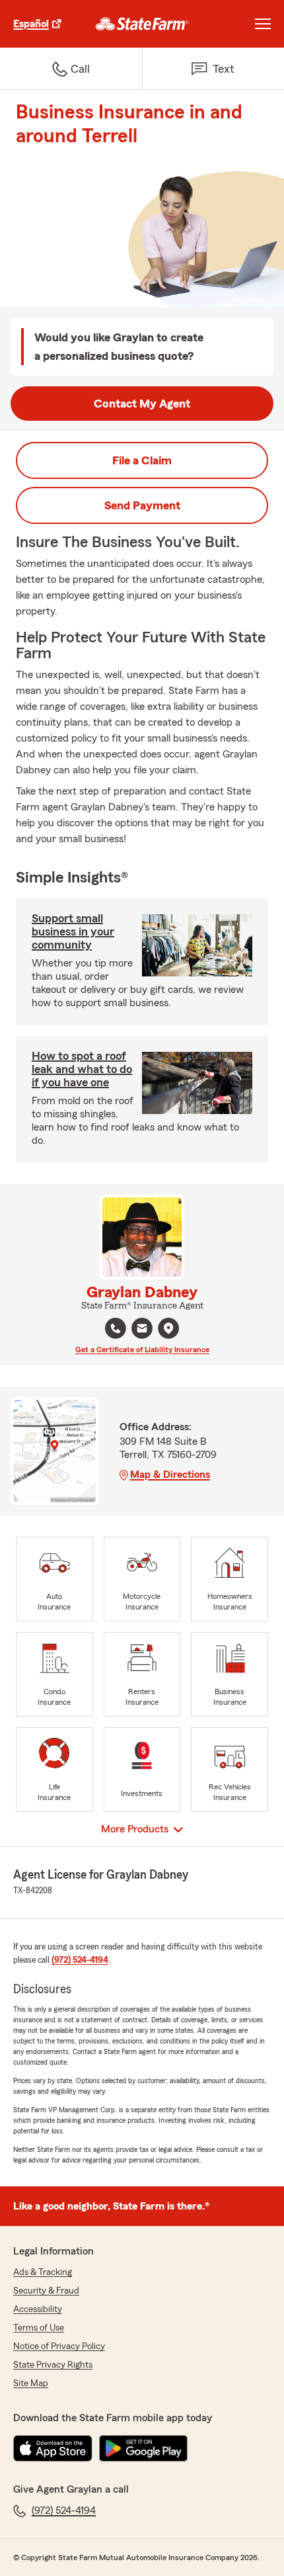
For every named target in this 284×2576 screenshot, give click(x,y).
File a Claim (142, 460)
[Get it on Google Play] (143, 2448)
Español (31, 24)
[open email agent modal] (142, 1330)
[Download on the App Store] (53, 2448)
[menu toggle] (263, 24)
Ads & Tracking (43, 2272)
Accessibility (38, 2309)
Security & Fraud (46, 2291)
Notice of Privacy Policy (59, 2346)
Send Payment (142, 505)
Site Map (31, 2383)
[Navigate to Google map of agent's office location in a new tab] (168, 1328)
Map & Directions (170, 1475)
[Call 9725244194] (116, 1328)
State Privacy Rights (53, 2365)
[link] (142, 24)
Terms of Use (39, 2328)
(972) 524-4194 (80, 1960)
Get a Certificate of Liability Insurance (142, 1350)
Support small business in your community (73, 931)
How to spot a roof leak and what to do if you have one (82, 1069)
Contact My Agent (142, 404)
